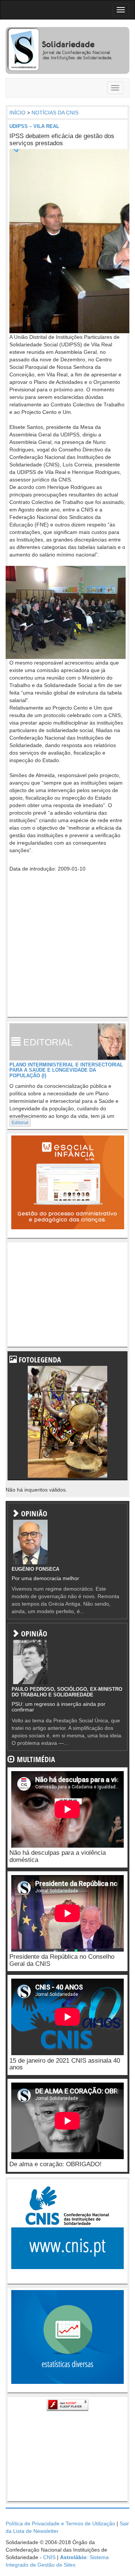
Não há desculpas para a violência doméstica (58, 1856)
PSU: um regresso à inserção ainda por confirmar (58, 1707)
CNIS (49, 2557)
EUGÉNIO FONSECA (35, 1569)
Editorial (20, 1123)
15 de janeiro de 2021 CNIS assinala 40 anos (65, 2064)
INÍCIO (17, 113)
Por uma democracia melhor (45, 1578)
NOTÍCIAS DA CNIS (55, 113)
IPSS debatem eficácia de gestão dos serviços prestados (62, 140)
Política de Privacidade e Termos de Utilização (60, 2523)
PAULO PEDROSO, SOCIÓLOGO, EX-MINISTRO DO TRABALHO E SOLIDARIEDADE (67, 1692)
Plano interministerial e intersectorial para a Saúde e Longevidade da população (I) (66, 1070)
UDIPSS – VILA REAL (34, 126)
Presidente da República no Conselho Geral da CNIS (62, 1960)
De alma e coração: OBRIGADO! (55, 2164)
